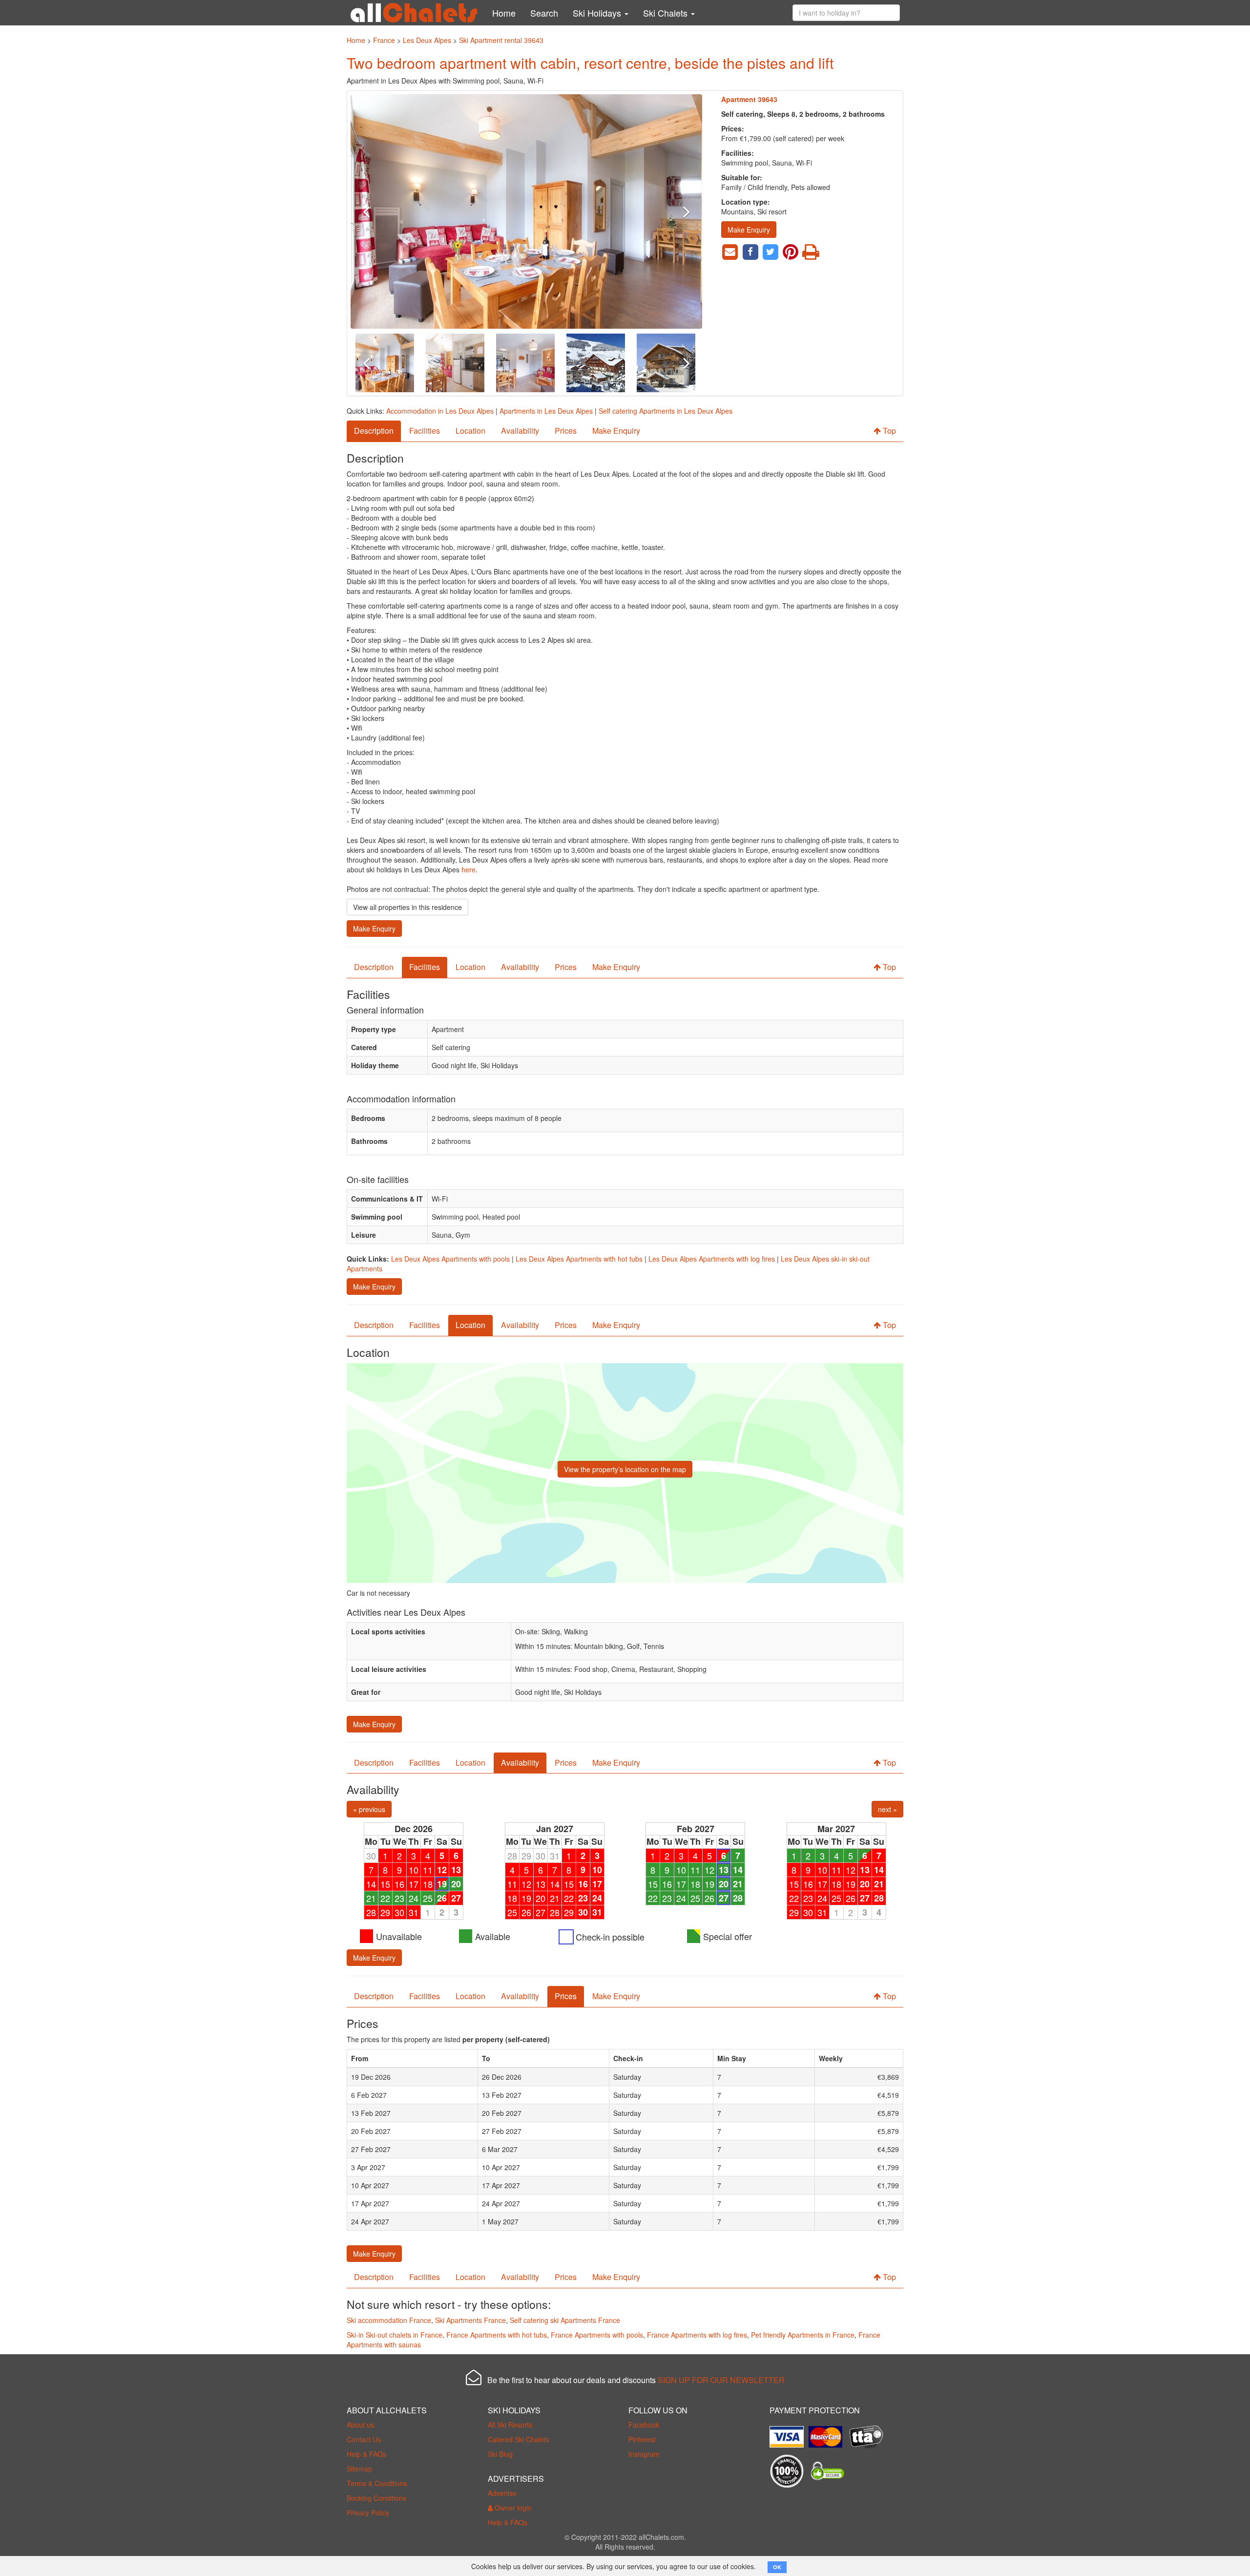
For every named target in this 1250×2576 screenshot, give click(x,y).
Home (504, 13)
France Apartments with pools (597, 2335)
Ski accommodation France (389, 2320)
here (469, 869)
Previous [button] (377, 211)
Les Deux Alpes (427, 40)
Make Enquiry (749, 230)
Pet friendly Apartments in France (803, 2335)
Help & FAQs (366, 2454)
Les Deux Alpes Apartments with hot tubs (579, 1259)
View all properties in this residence (407, 907)
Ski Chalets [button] (667, 13)
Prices (566, 431)
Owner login (512, 2508)
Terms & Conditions (377, 2483)
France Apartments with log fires (697, 2335)
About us (360, 2425)
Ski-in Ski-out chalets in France (395, 2335)
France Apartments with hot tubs (497, 2335)
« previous (369, 1809)
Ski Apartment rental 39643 (501, 40)
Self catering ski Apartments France (565, 2320)
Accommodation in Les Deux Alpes (440, 411)
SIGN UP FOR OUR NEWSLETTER (721, 2380)
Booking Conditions (376, 2498)
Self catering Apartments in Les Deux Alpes (666, 411)
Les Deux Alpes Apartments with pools (450, 1259)
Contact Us (364, 2439)
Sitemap (359, 2469)
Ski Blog (500, 2454)
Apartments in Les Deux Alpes (546, 411)
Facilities (425, 431)
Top (888, 431)
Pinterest (642, 2439)
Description (374, 431)
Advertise (502, 2493)
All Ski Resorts (510, 2425)
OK (777, 2567)
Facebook (644, 2425)
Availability (520, 431)
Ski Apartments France (470, 2320)
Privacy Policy (368, 2513)
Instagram (644, 2454)
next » (887, 1809)
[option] (526, 211)
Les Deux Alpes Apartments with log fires (712, 1259)
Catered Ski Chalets (519, 2439)
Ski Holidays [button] (598, 13)
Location (470, 431)
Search (544, 13)
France (384, 40)
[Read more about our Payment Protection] (789, 2433)
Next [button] (676, 211)
